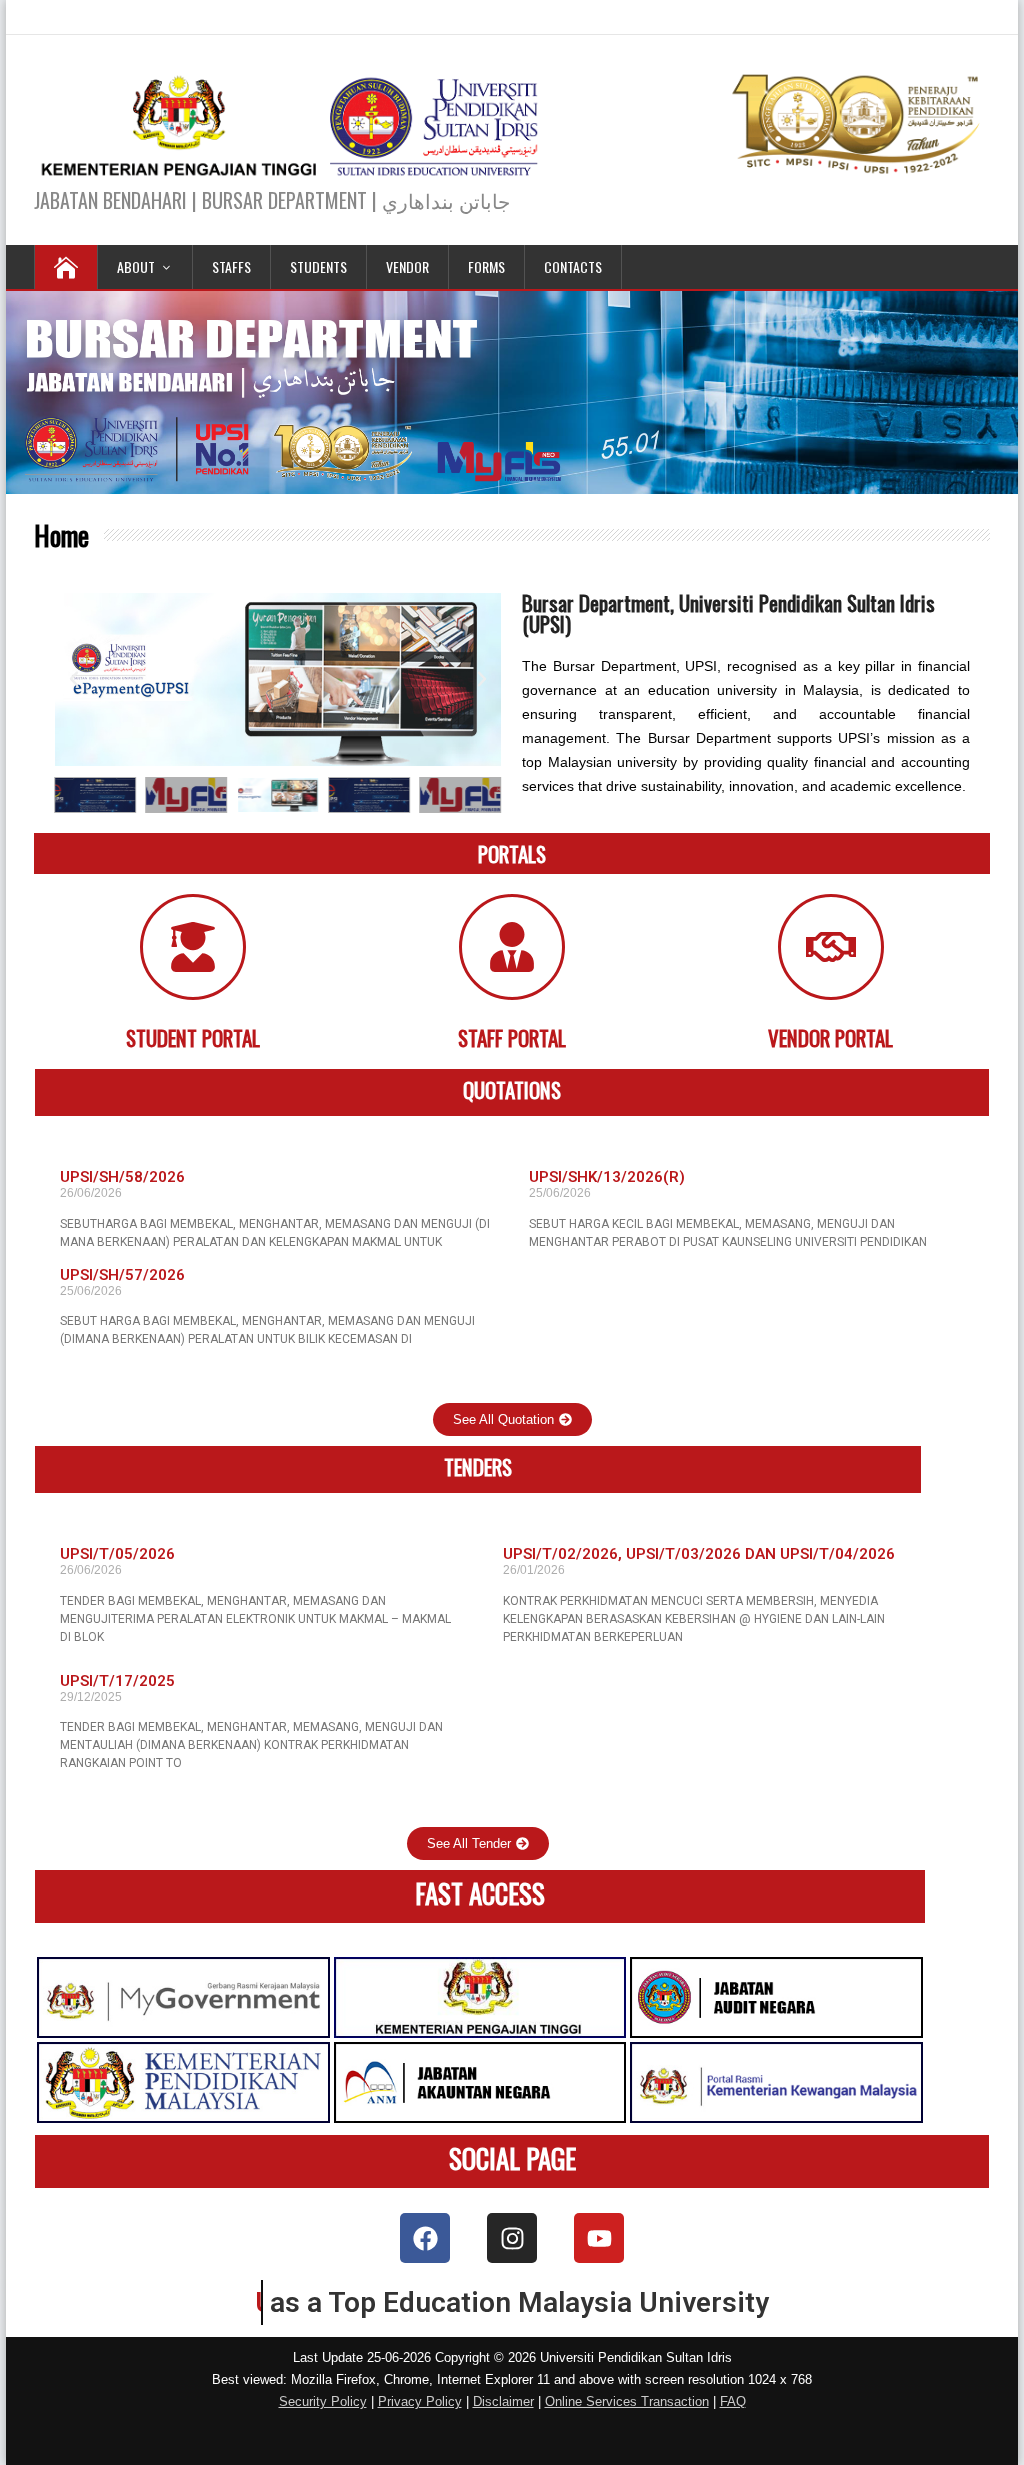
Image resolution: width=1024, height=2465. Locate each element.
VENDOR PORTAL (830, 1037)
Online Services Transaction (627, 2401)
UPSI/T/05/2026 (117, 1554)
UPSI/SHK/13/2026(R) (607, 1177)
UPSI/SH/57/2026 (122, 1275)
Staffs (231, 266)
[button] (74, 679)
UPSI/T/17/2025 (117, 1681)
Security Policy (323, 2401)
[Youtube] (599, 2238)
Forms (486, 266)
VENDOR (407, 266)
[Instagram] (512, 2238)
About (136, 266)
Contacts (573, 266)
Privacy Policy (420, 2401)
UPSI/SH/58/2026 (122, 1177)
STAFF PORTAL (512, 1037)
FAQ (733, 2401)
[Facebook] (425, 2238)
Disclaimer (503, 2401)
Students (318, 266)
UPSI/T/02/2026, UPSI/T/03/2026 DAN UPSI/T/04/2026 (699, 1554)
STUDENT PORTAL (193, 1037)
